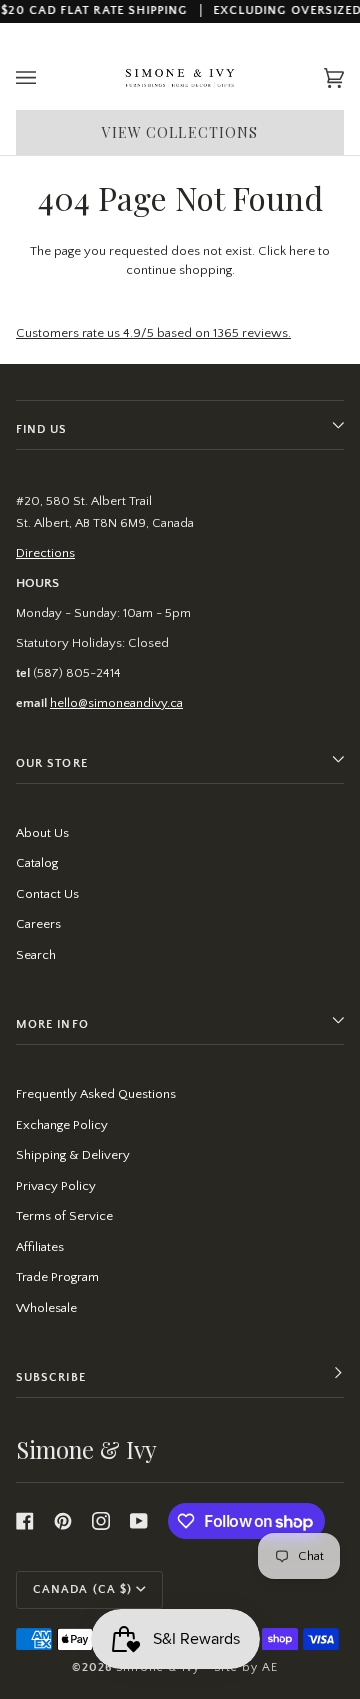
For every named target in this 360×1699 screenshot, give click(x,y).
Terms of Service (64, 1216)
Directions (45, 553)
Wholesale (46, 1308)
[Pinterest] (63, 1521)
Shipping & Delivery (73, 1155)
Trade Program (57, 1277)
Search (36, 955)
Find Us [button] (42, 429)
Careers (38, 924)
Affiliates (40, 1247)
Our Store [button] (52, 763)
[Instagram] (101, 1521)
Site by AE (246, 1667)
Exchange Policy (62, 1125)
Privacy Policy (56, 1186)
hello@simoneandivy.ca (116, 703)
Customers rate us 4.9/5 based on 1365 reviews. (153, 333)
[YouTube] (139, 1521)
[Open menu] (46, 78)
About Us (42, 833)
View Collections (180, 132)
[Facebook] (25, 1521)
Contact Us (47, 894)
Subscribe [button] (51, 1377)
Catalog (37, 863)
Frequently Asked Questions (96, 1094)
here (302, 251)
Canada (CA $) (82, 1589)
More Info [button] (52, 1024)
